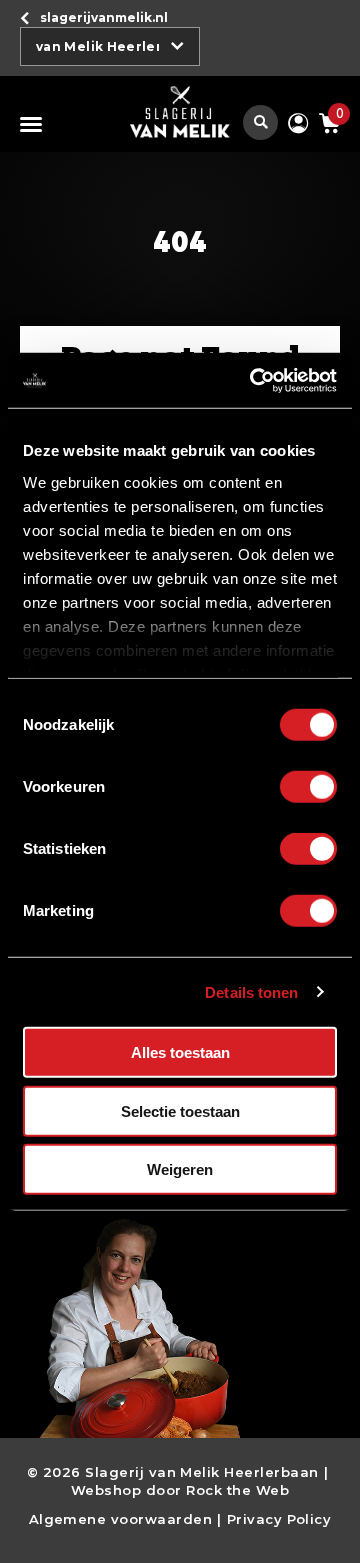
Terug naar (104, 17)
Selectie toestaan (180, 1110)
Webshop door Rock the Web (180, 1490)
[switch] (308, 787)
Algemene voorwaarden (121, 1519)
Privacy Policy (279, 1519)
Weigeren (180, 1169)
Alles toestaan (180, 1052)
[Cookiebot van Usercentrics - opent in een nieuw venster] (254, 380)
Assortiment (35, 124)
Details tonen (251, 991)
